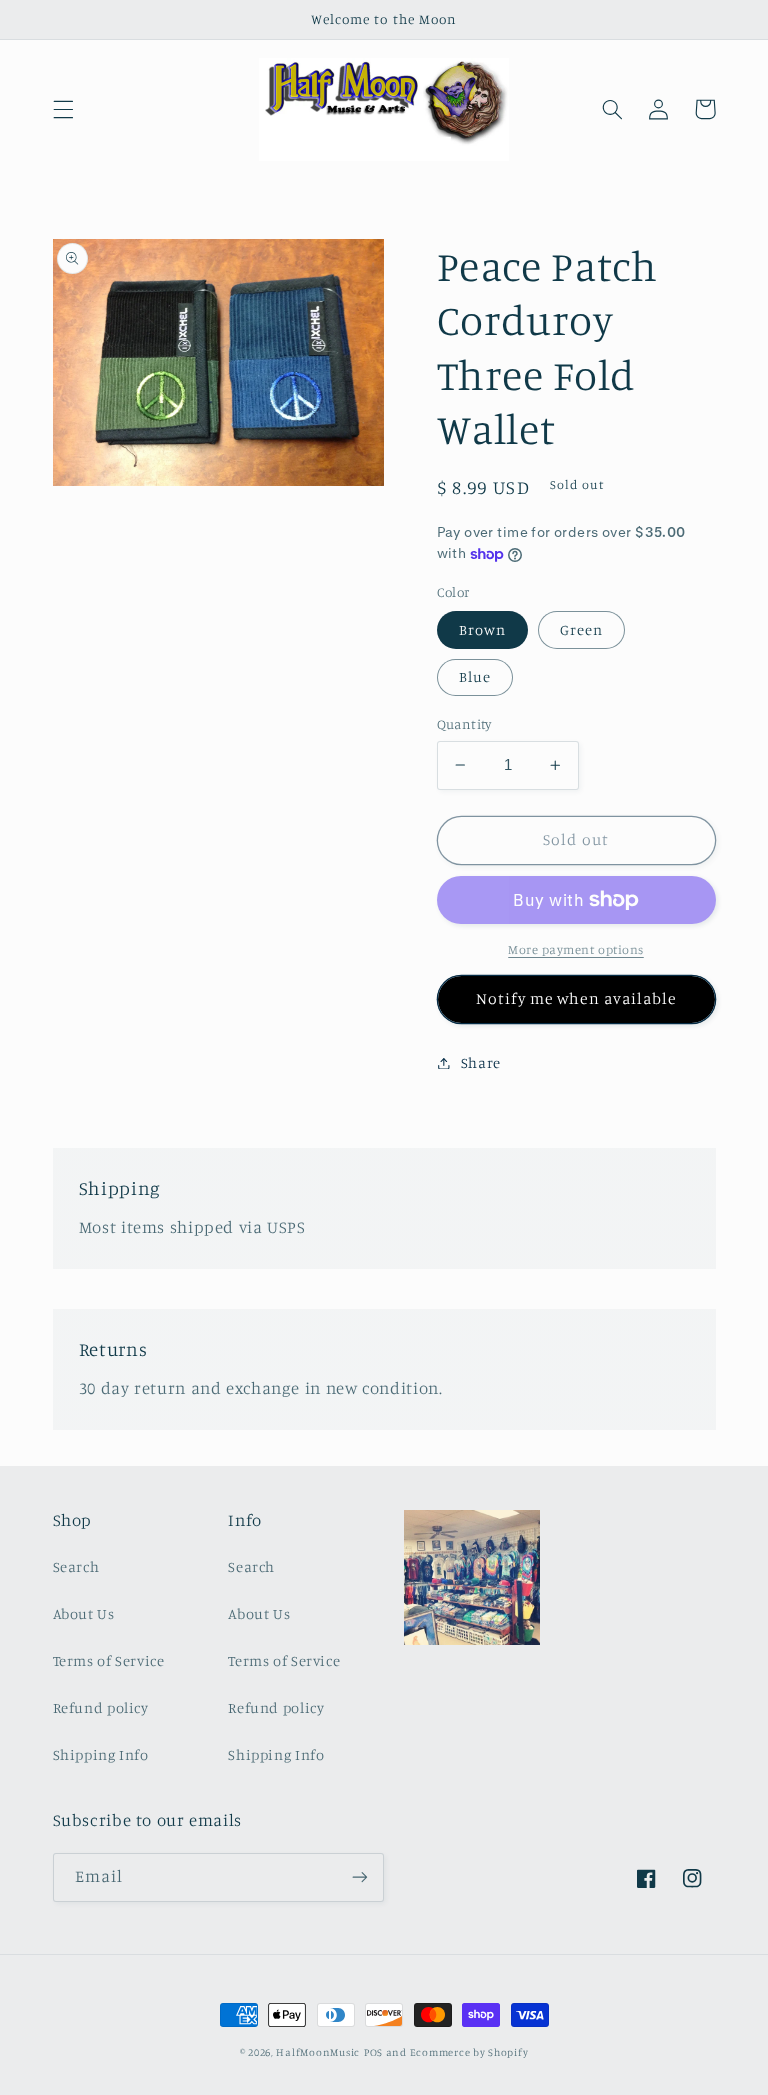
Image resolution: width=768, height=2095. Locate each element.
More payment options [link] (576, 949)
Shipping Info (101, 1754)
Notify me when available (576, 998)
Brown (482, 629)
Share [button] (481, 1062)
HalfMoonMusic (318, 2052)
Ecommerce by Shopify (469, 2052)
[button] (63, 109)
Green (581, 629)
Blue (475, 676)
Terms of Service (109, 1660)
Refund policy (101, 1707)
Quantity (464, 724)
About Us (84, 1613)
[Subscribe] (360, 1877)
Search (76, 1566)
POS (373, 2052)
